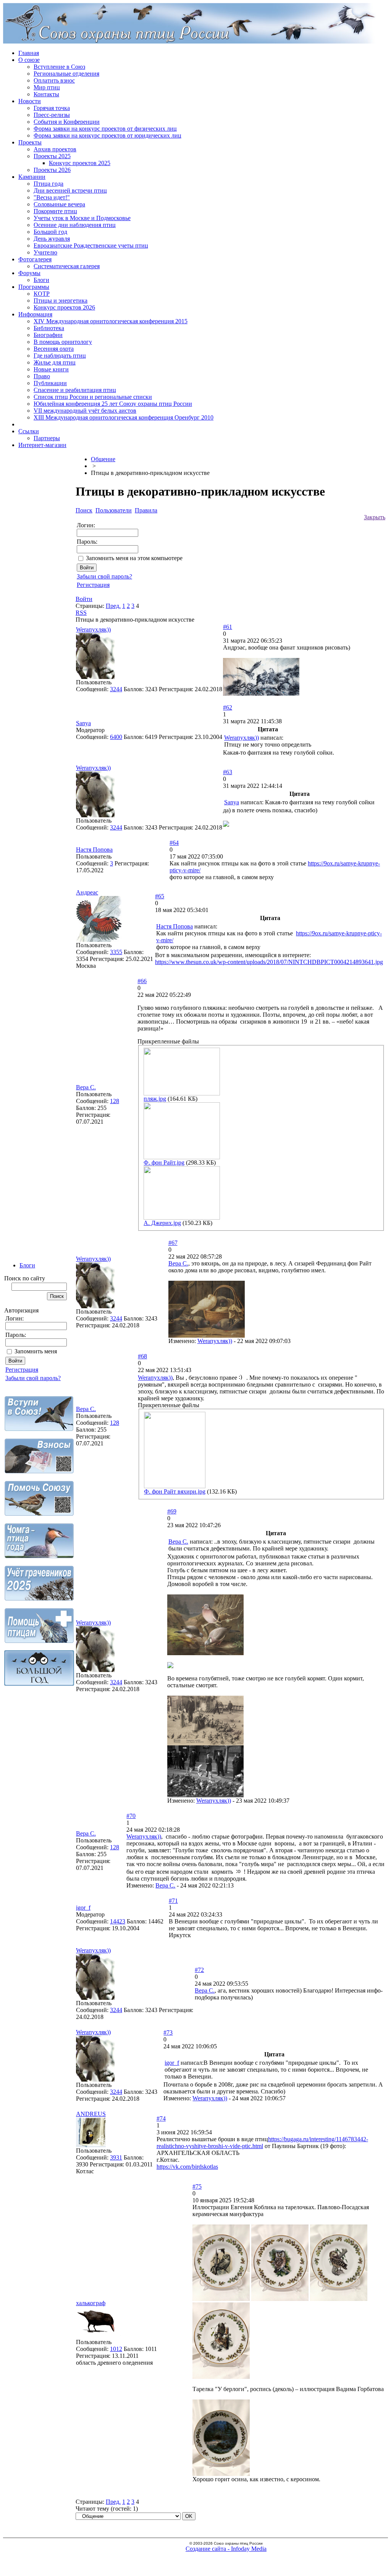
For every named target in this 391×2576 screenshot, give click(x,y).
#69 (172, 1511)
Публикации (50, 383)
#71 (173, 1901)
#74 (161, 2118)
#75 (197, 2186)
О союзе (29, 60)
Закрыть (375, 517)
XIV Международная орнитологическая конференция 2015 (111, 321)
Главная (29, 53)
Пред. (113, 606)
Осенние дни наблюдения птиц (75, 225)
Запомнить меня (36, 1351)
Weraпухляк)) (93, 629)
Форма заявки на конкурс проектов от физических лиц (105, 129)
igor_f (83, 1908)
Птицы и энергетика (61, 301)
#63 (228, 772)
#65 (160, 896)
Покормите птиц (55, 211)
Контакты (46, 94)
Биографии (48, 335)
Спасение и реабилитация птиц (75, 390)
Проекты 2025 (52, 156)
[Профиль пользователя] (95, 677)
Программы (34, 287)
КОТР (42, 294)
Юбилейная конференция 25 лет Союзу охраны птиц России (113, 404)
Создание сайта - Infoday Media (226, 2549)
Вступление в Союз (59, 67)
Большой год (50, 232)
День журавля (52, 239)
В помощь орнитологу (63, 342)
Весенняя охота (54, 349)
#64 (174, 843)
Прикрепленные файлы (168, 1041)
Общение (103, 459)
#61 (228, 627)
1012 (116, 2349)
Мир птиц (47, 87)
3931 (116, 2157)
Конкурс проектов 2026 (64, 307)
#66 (142, 981)
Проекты (30, 142)
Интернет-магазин (42, 445)
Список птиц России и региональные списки (93, 397)
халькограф (91, 2303)
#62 (228, 707)
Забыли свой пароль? (33, 1378)
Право (42, 376)
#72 (199, 1970)
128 (115, 1101)
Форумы (29, 273)
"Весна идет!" (52, 197)
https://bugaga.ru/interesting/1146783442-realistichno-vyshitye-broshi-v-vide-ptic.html (262, 2143)
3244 (116, 689)
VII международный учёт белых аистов (85, 411)
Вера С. (86, 1087)
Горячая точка (52, 108)
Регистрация (22, 1370)
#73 (168, 2032)
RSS (81, 613)
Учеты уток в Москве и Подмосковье (82, 218)
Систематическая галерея (67, 266)
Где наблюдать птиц (60, 356)
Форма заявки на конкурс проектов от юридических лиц (107, 135)
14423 (118, 1921)
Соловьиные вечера (59, 204)
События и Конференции (67, 122)
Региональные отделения (66, 74)
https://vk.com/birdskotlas (187, 2167)
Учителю (45, 252)
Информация (35, 314)
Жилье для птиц (55, 362)
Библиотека (49, 328)
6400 (116, 737)
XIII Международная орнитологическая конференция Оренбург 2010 (124, 417)
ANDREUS (91, 2114)
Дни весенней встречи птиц (70, 190)
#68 (142, 1356)
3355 (116, 952)
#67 (173, 1243)
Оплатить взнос (54, 80)
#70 (131, 1816)
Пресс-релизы (52, 115)
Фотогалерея (35, 259)
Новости (30, 101)
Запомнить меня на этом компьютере (134, 558)
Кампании (32, 177)
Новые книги (51, 369)
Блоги (41, 280)
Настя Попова (94, 850)
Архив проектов (55, 149)
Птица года (48, 184)
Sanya (83, 723)
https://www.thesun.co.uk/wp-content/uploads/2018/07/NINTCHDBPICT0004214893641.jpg (269, 962)
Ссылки (29, 431)
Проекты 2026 (52, 170)
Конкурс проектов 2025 (80, 163)
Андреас (87, 892)
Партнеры (47, 438)
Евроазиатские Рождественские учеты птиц (91, 245)
